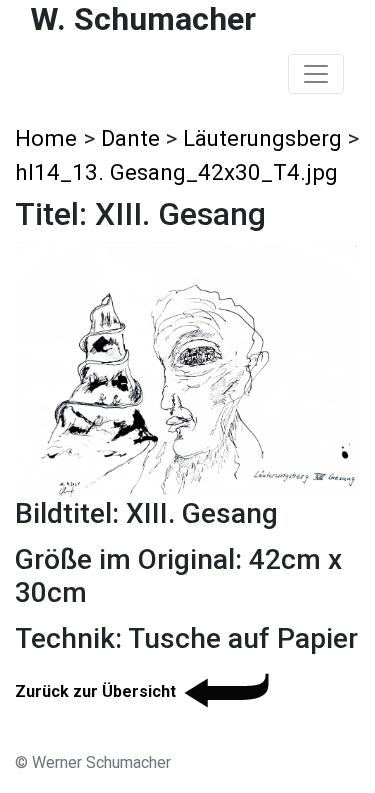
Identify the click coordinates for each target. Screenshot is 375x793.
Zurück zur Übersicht (95, 691)
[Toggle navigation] (316, 74)
